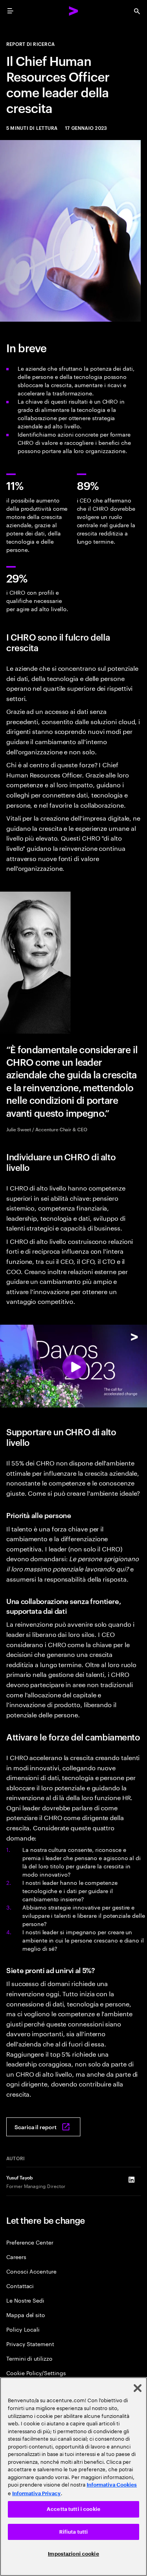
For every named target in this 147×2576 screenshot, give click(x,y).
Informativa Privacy (36, 2493)
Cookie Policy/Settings (36, 2373)
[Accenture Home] (74, 11)
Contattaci (20, 2286)
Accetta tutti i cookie (73, 2509)
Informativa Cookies (112, 2485)
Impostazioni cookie (73, 2554)
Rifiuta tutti (74, 2532)
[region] (73, 2477)
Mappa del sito (26, 2315)
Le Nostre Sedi (25, 2300)
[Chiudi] (138, 2388)
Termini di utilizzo (29, 2358)
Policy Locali (23, 2329)
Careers (16, 2257)
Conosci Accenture (31, 2271)
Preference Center (30, 2242)
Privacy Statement (30, 2344)
